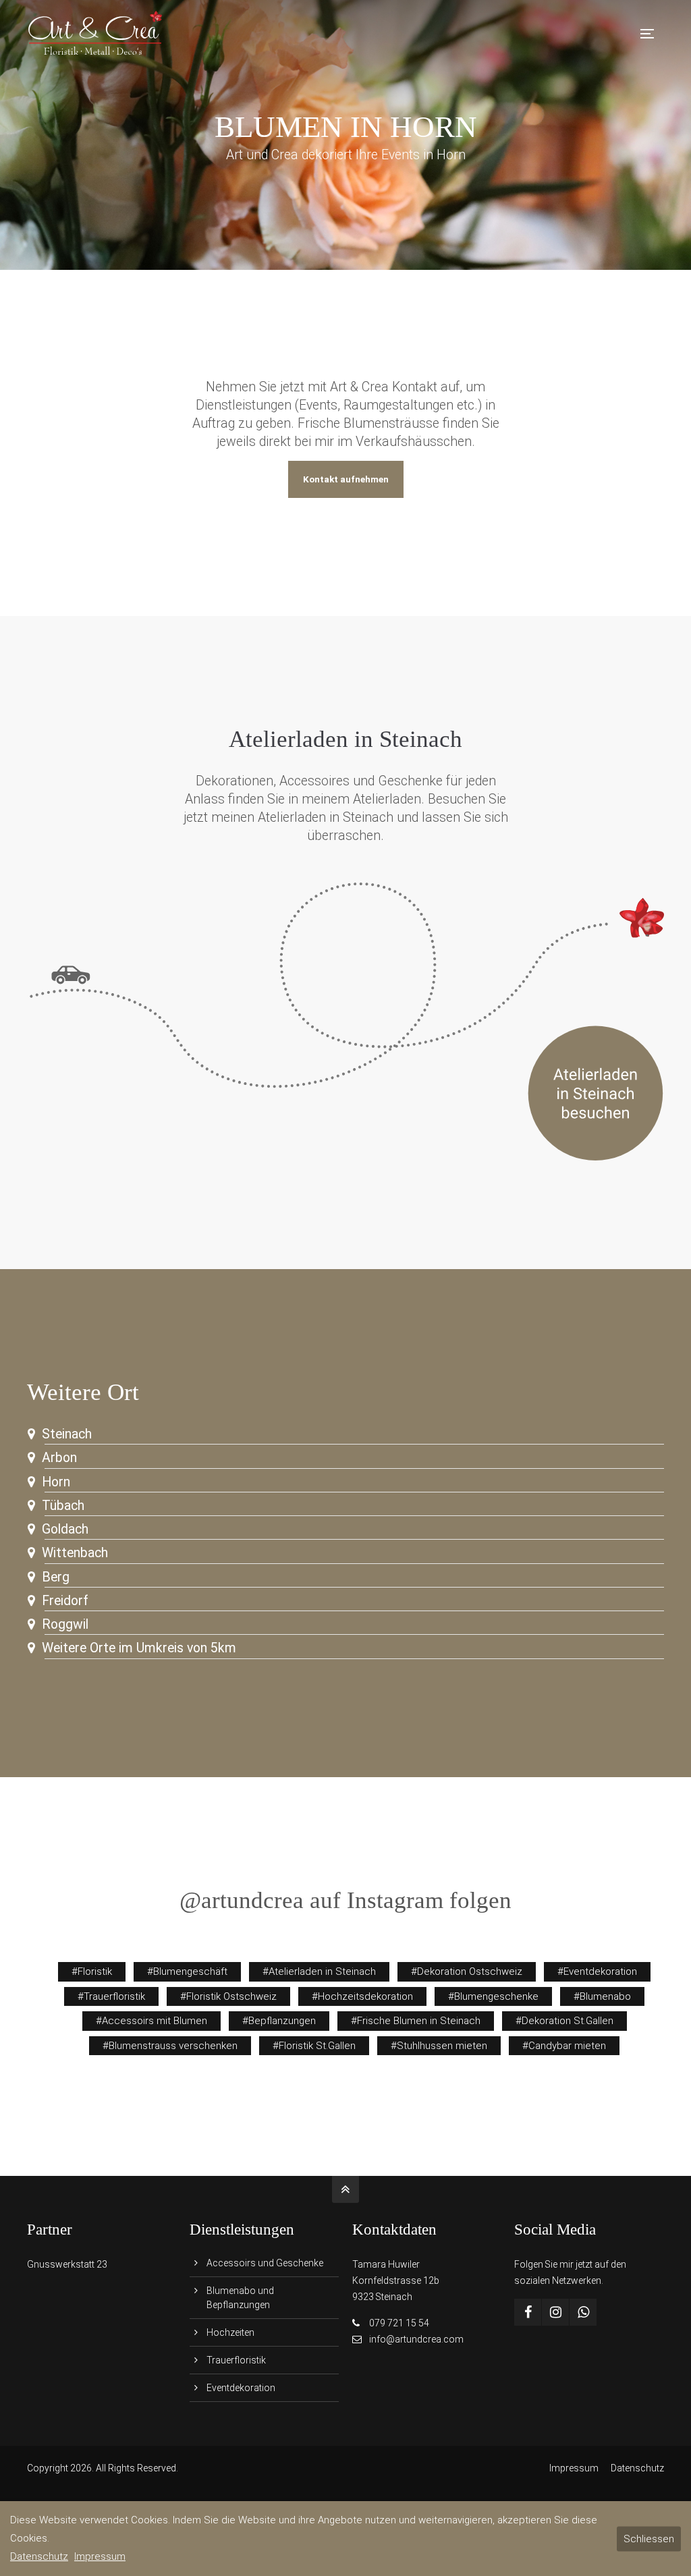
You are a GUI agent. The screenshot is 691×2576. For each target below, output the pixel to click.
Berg (56, 1577)
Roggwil (65, 1624)
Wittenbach (75, 1553)
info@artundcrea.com (416, 2339)
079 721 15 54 (399, 2323)
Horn (56, 1482)
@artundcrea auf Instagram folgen (345, 1900)
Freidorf (65, 1601)
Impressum (574, 2468)
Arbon (59, 1458)
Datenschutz (637, 2468)
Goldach (65, 1529)
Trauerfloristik (236, 2360)
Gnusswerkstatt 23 (67, 2264)
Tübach (63, 1506)
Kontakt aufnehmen (346, 479)
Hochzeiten (230, 2332)
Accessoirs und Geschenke (265, 2263)
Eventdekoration (241, 2388)
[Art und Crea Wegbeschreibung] (345, 1158)
